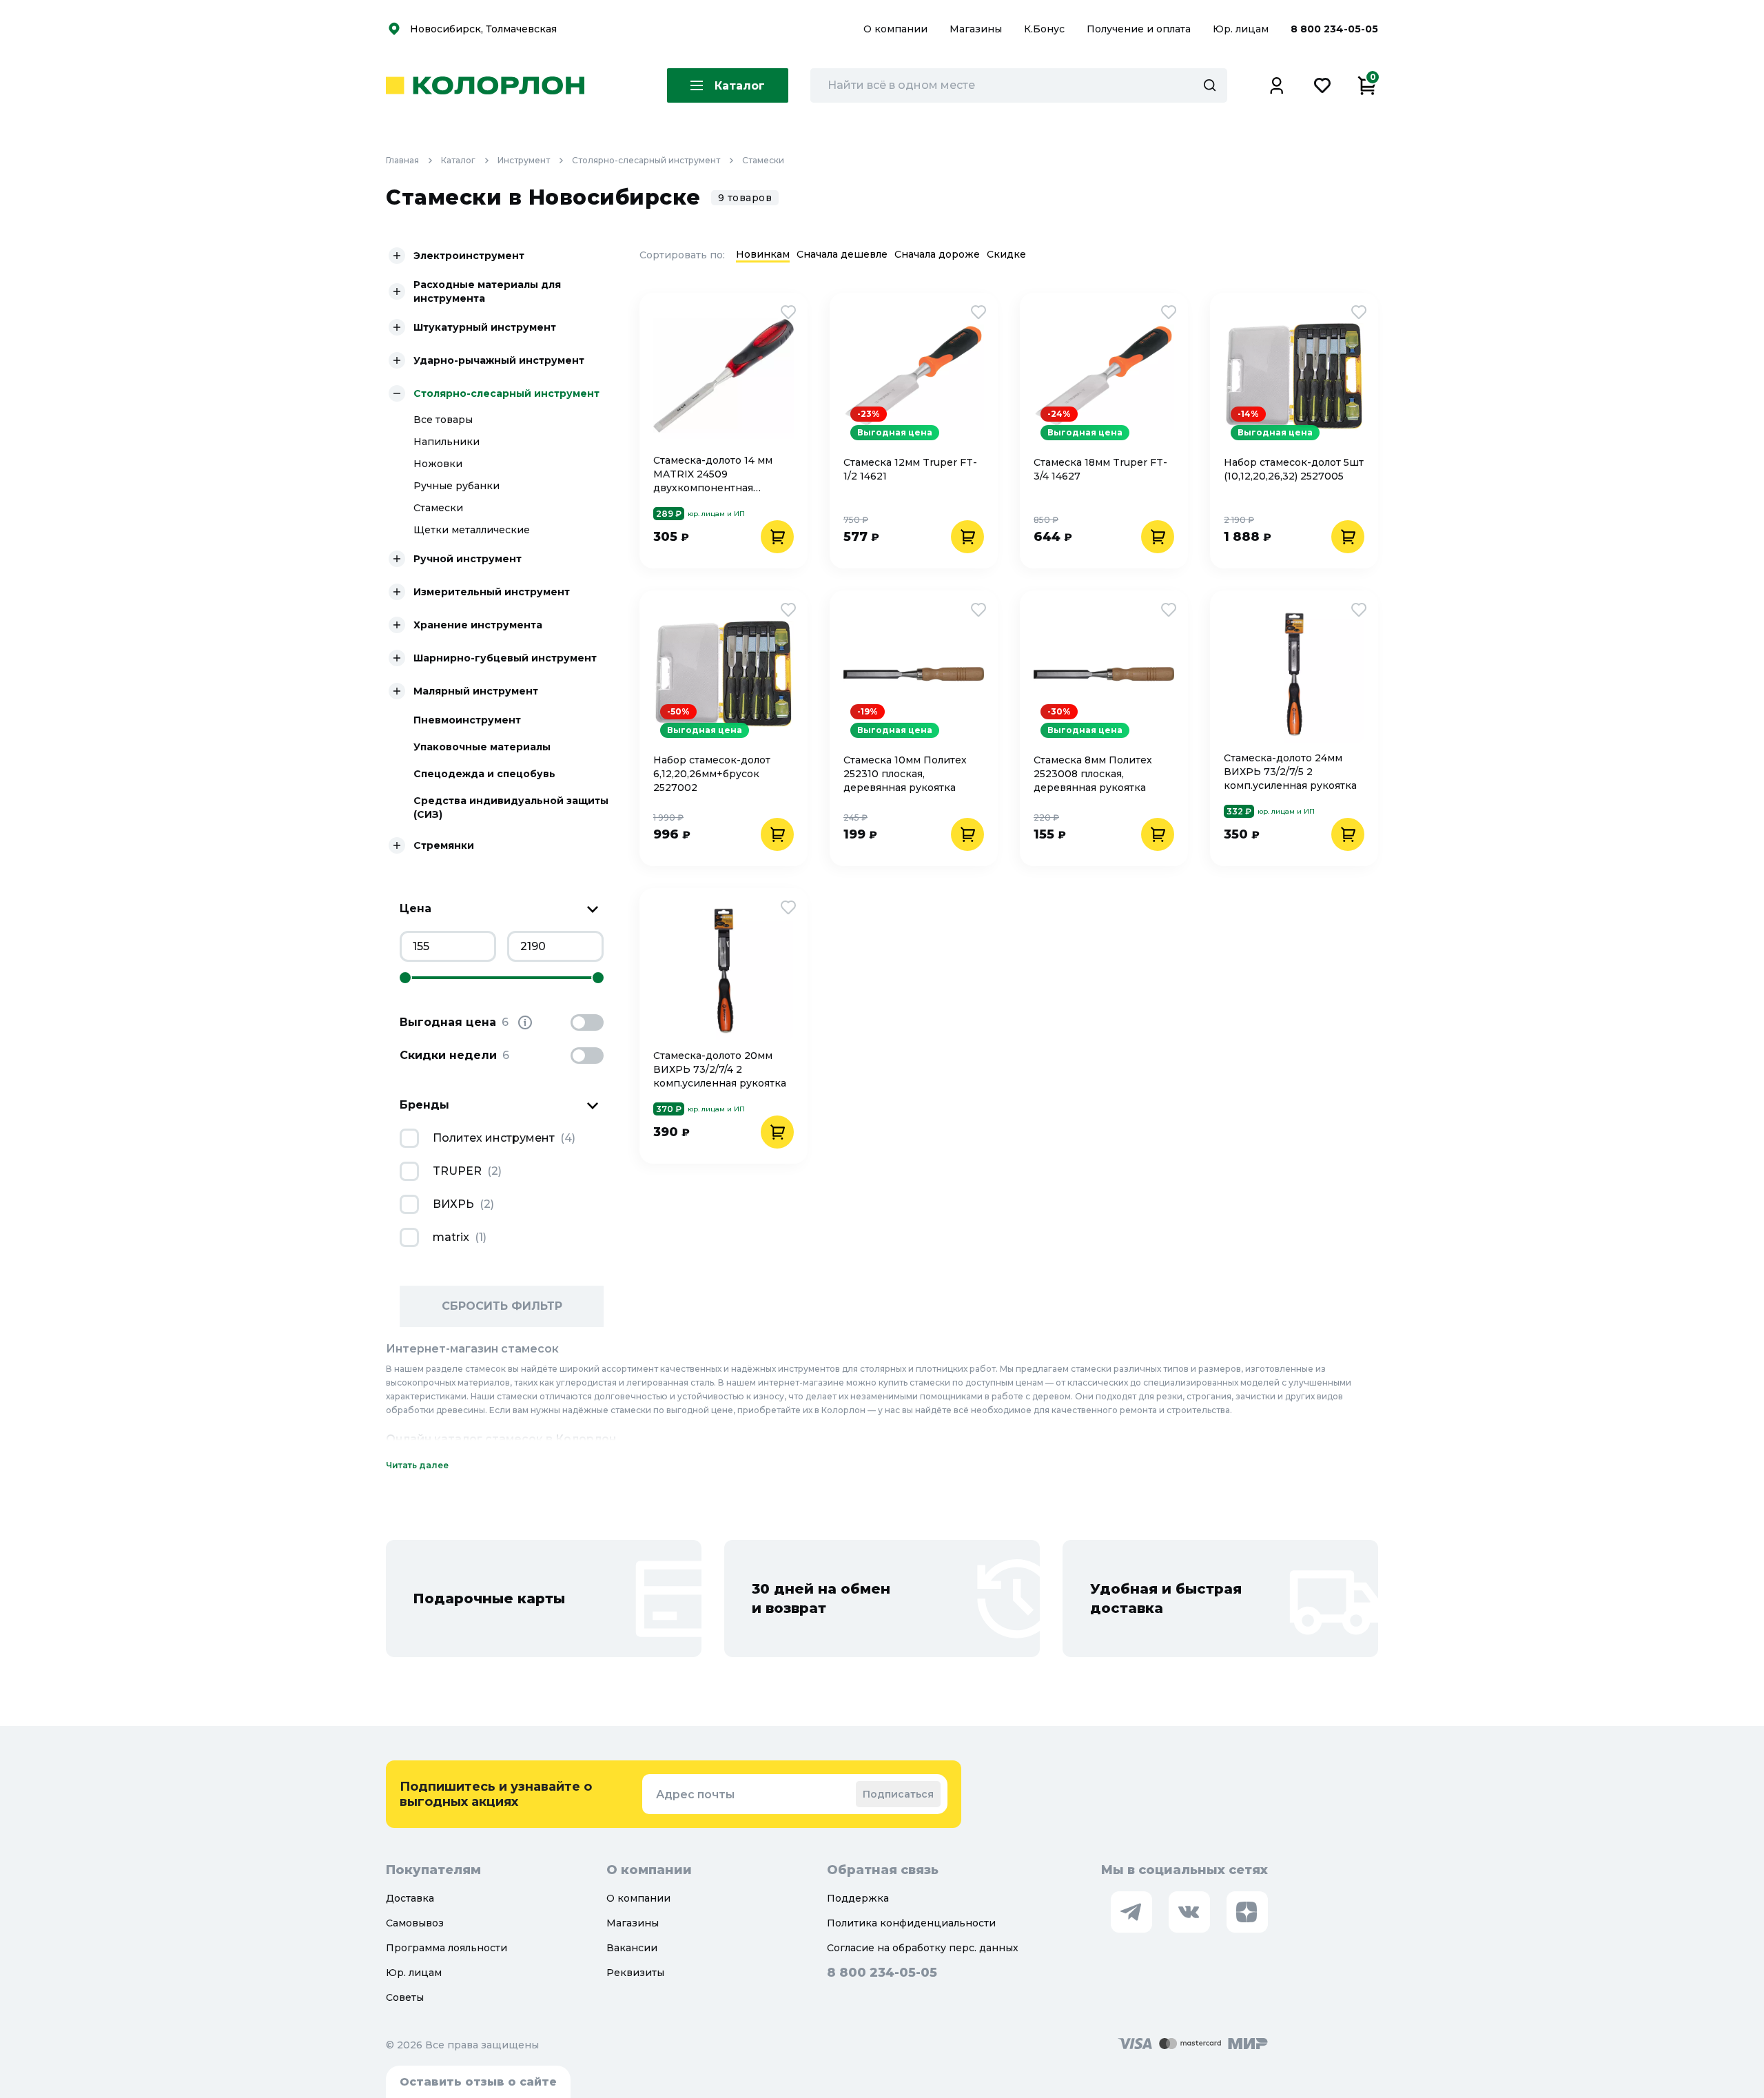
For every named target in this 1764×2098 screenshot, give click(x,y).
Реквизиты (635, 1973)
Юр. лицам (1242, 29)
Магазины (977, 29)
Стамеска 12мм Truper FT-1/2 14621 (910, 469)
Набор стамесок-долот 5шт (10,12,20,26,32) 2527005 (1294, 469)
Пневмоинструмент (467, 720)
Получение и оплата (1139, 29)
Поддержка (858, 1898)
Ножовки (438, 464)
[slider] (405, 978)
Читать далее (417, 1465)
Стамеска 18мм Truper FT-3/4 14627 (1100, 469)
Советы (405, 1997)
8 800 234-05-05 (1334, 29)
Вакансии (632, 1948)
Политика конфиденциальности (911, 1923)
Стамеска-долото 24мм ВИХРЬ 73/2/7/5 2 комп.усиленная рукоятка (1290, 772)
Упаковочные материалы (482, 747)
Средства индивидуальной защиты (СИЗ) (511, 808)
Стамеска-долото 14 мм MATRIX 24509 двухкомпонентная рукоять (713, 474)
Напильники (447, 442)
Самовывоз (415, 1923)
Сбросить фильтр (502, 1306)
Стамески (763, 160)
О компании (897, 29)
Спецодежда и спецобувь (484, 774)
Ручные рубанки (457, 486)
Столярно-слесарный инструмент (646, 160)
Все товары (443, 420)
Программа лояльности (447, 1948)
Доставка (410, 1898)
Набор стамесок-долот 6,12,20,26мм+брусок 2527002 (712, 774)
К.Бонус (1046, 29)
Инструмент (524, 160)
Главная (402, 160)
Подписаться (898, 1794)
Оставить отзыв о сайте (478, 2082)
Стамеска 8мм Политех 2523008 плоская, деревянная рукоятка (1093, 774)
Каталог (458, 160)
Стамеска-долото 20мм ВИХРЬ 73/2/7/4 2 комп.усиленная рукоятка (720, 1069)
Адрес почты (695, 1794)
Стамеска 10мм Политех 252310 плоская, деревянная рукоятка (905, 774)
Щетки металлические (472, 530)
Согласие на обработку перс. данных (923, 1948)
